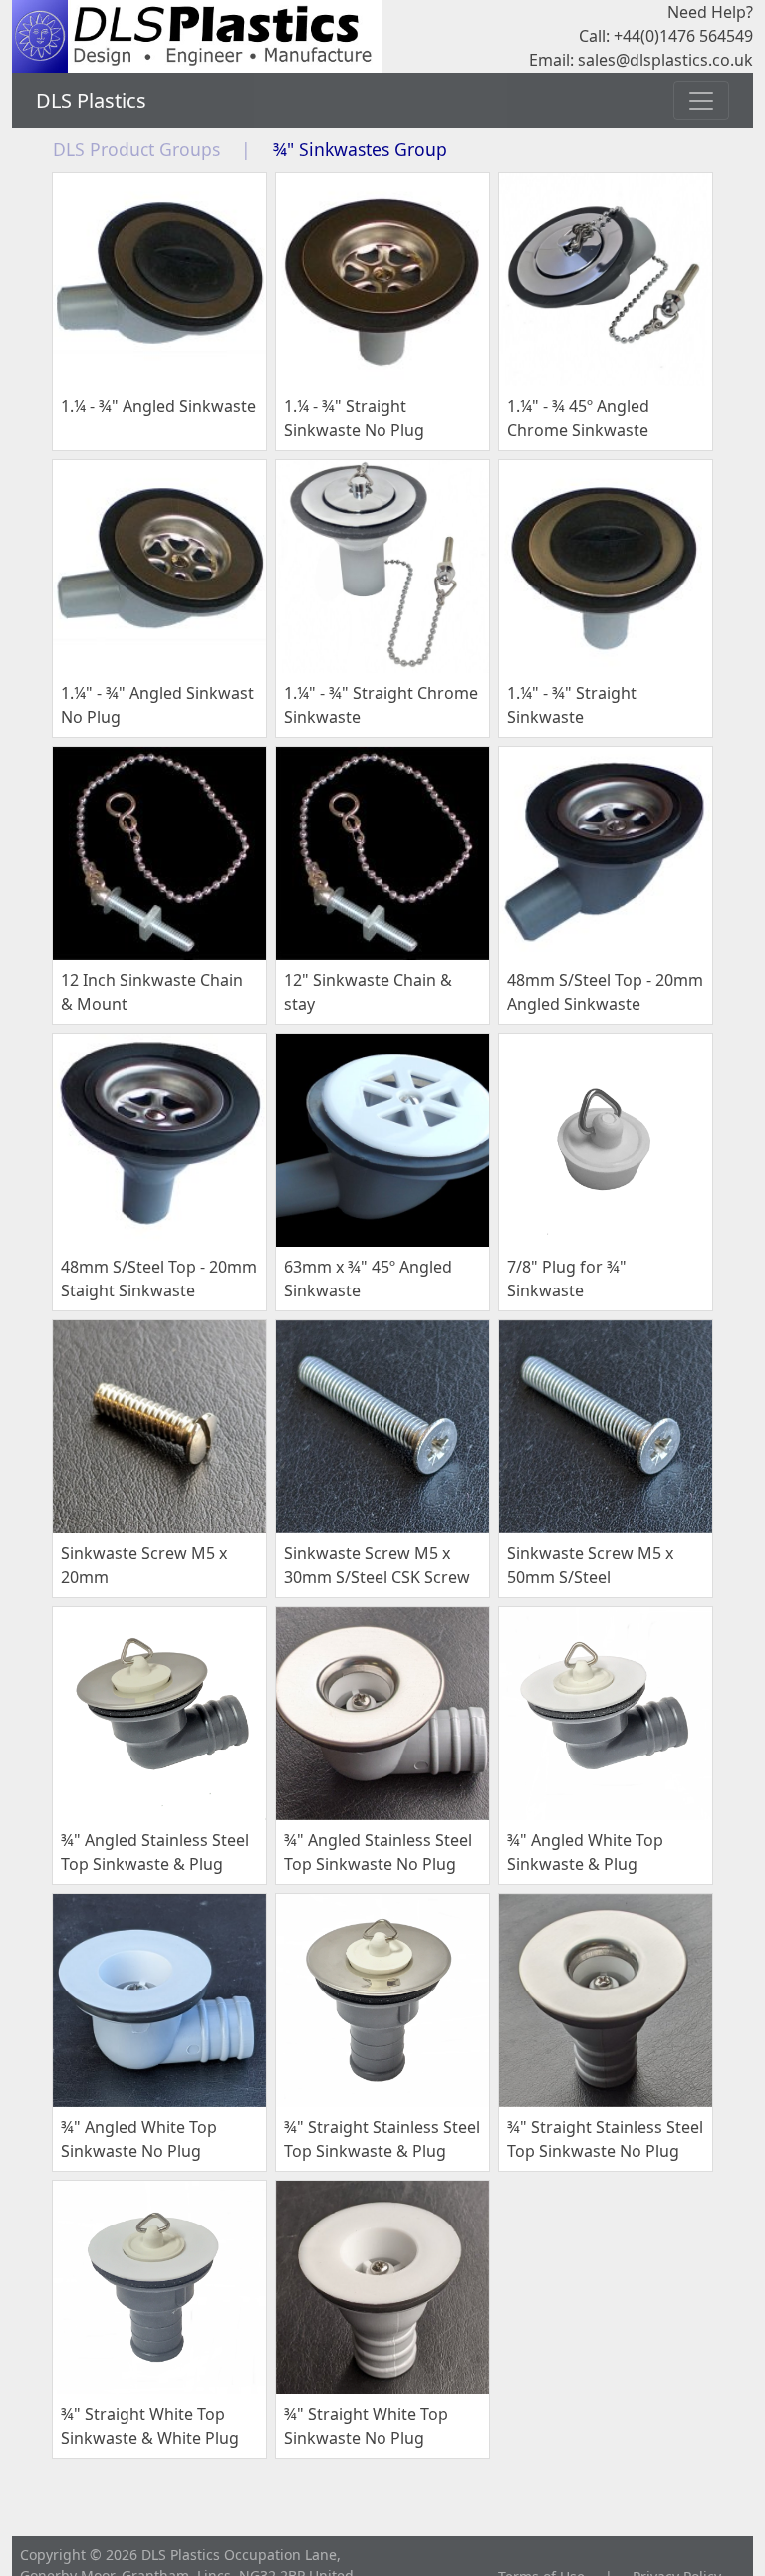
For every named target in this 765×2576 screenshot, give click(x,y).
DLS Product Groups (136, 149)
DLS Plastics (91, 100)
